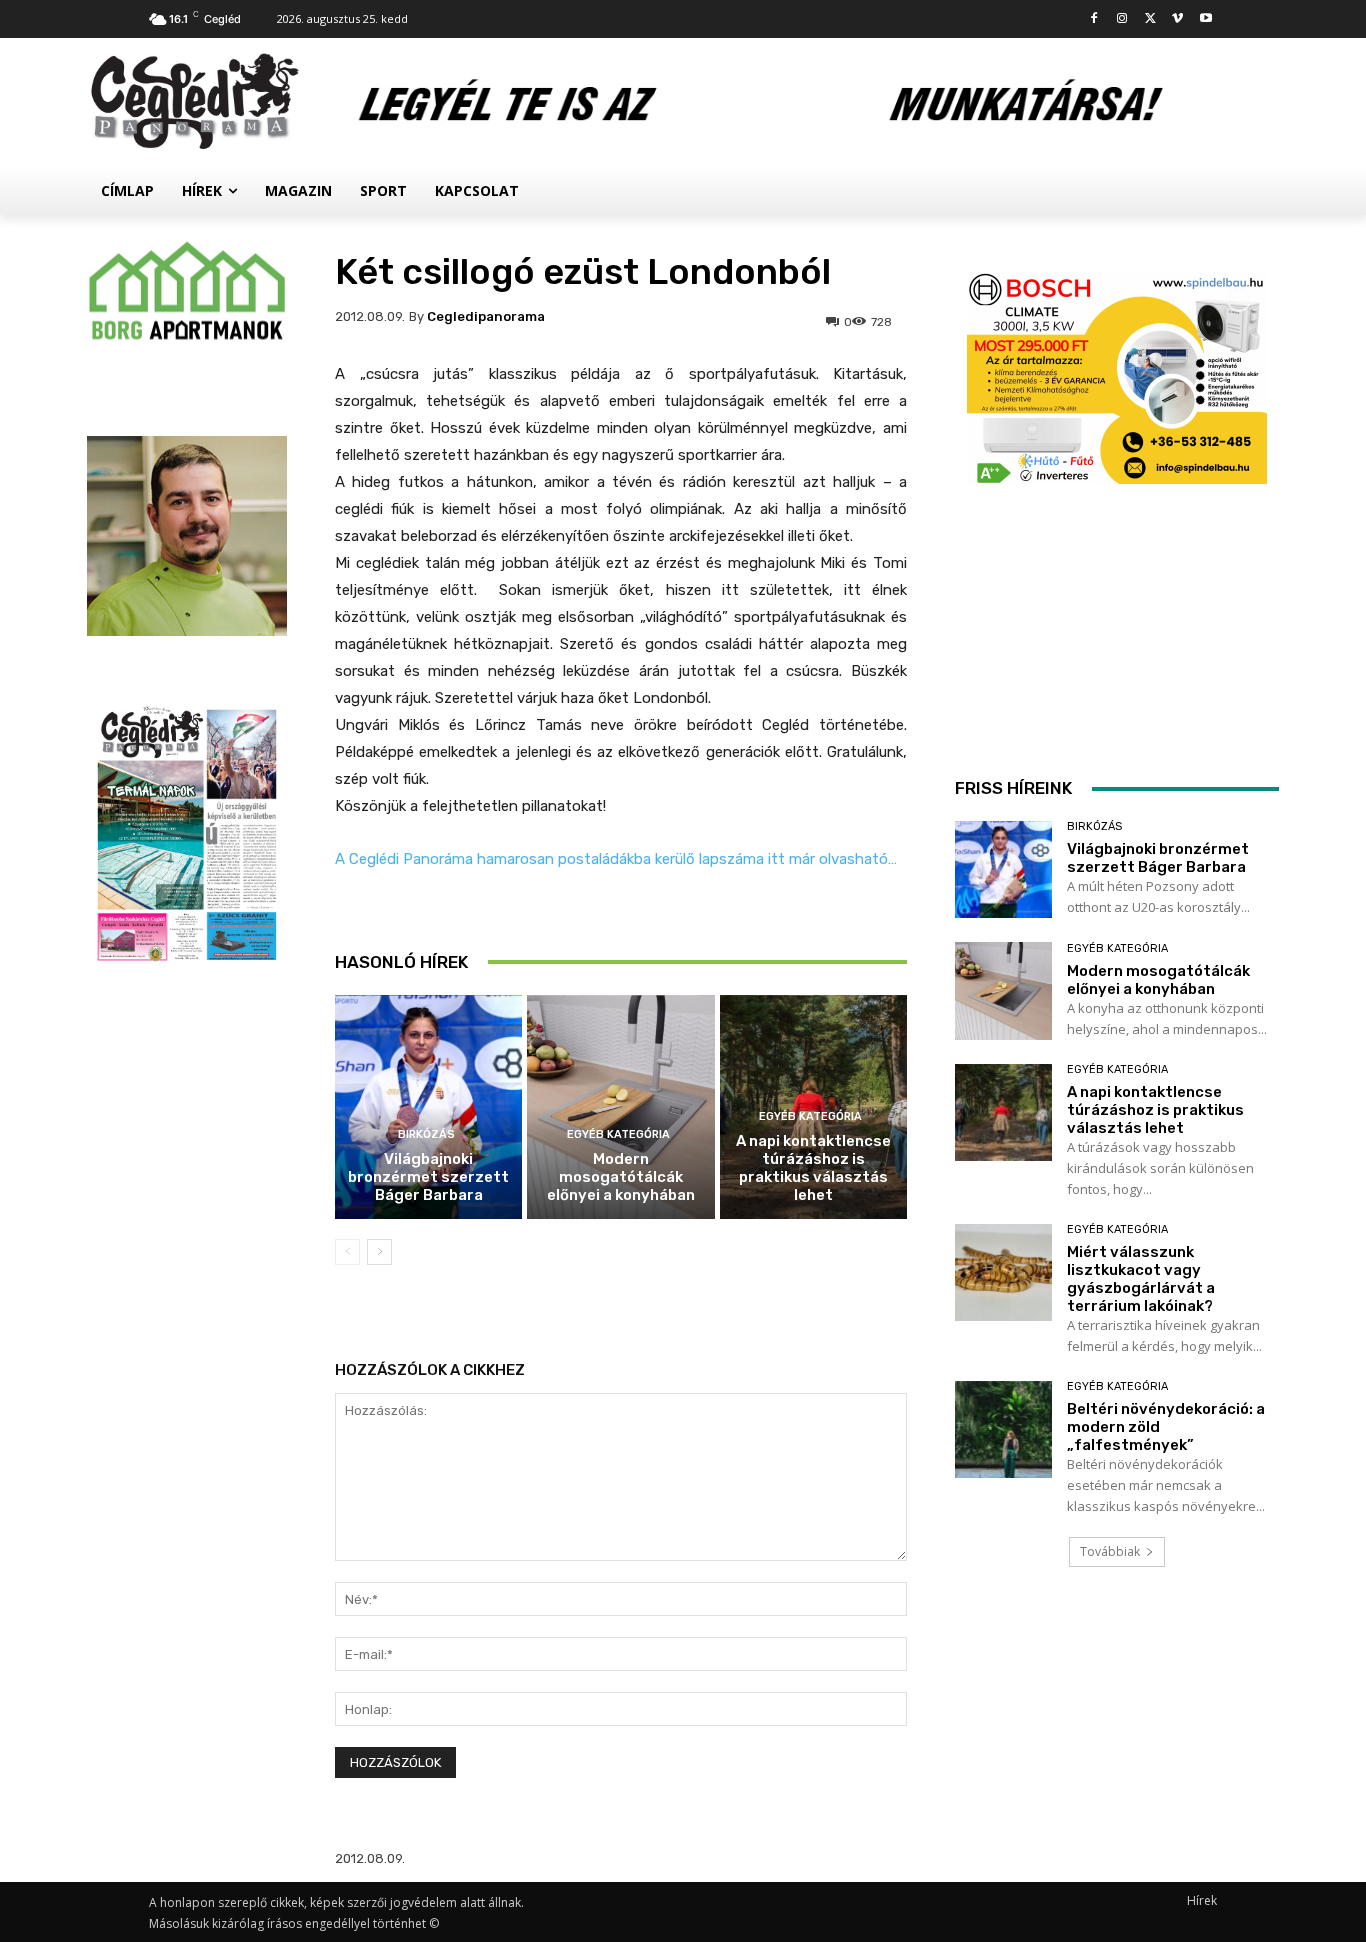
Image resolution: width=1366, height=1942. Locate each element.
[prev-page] (347, 1252)
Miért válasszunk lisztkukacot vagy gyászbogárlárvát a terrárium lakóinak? (1141, 1279)
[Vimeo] (1177, 19)
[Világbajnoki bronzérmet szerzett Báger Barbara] (428, 1107)
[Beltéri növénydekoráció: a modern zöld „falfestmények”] (1003, 1429)
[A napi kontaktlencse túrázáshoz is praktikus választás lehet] (1003, 1112)
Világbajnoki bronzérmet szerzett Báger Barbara (428, 1177)
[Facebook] (1094, 19)
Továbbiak (1110, 1551)
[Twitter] (1150, 19)
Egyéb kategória (618, 1134)
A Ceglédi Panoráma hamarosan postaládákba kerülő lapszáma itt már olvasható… (616, 859)
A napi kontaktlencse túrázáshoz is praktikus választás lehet (813, 1168)
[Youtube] (1205, 19)
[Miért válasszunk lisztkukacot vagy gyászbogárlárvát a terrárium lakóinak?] (1003, 1272)
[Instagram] (1122, 19)
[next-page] (379, 1252)
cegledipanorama (486, 316)
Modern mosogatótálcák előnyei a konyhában (621, 1177)
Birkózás (426, 1134)
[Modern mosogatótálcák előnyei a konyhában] (620, 1107)
